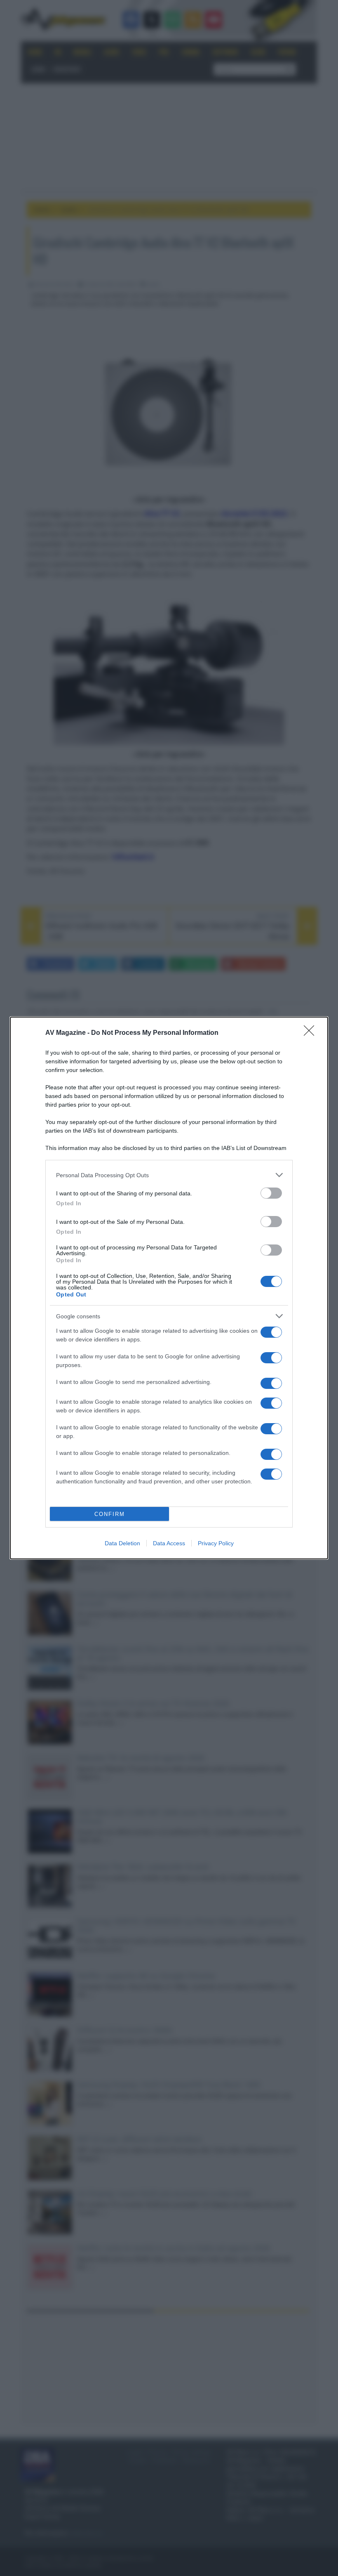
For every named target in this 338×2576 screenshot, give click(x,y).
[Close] (312, 1033)
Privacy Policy (216, 1543)
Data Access (169, 1543)
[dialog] (169, 1288)
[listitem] (169, 1175)
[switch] (271, 1193)
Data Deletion (122, 1543)
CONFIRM (110, 1514)
